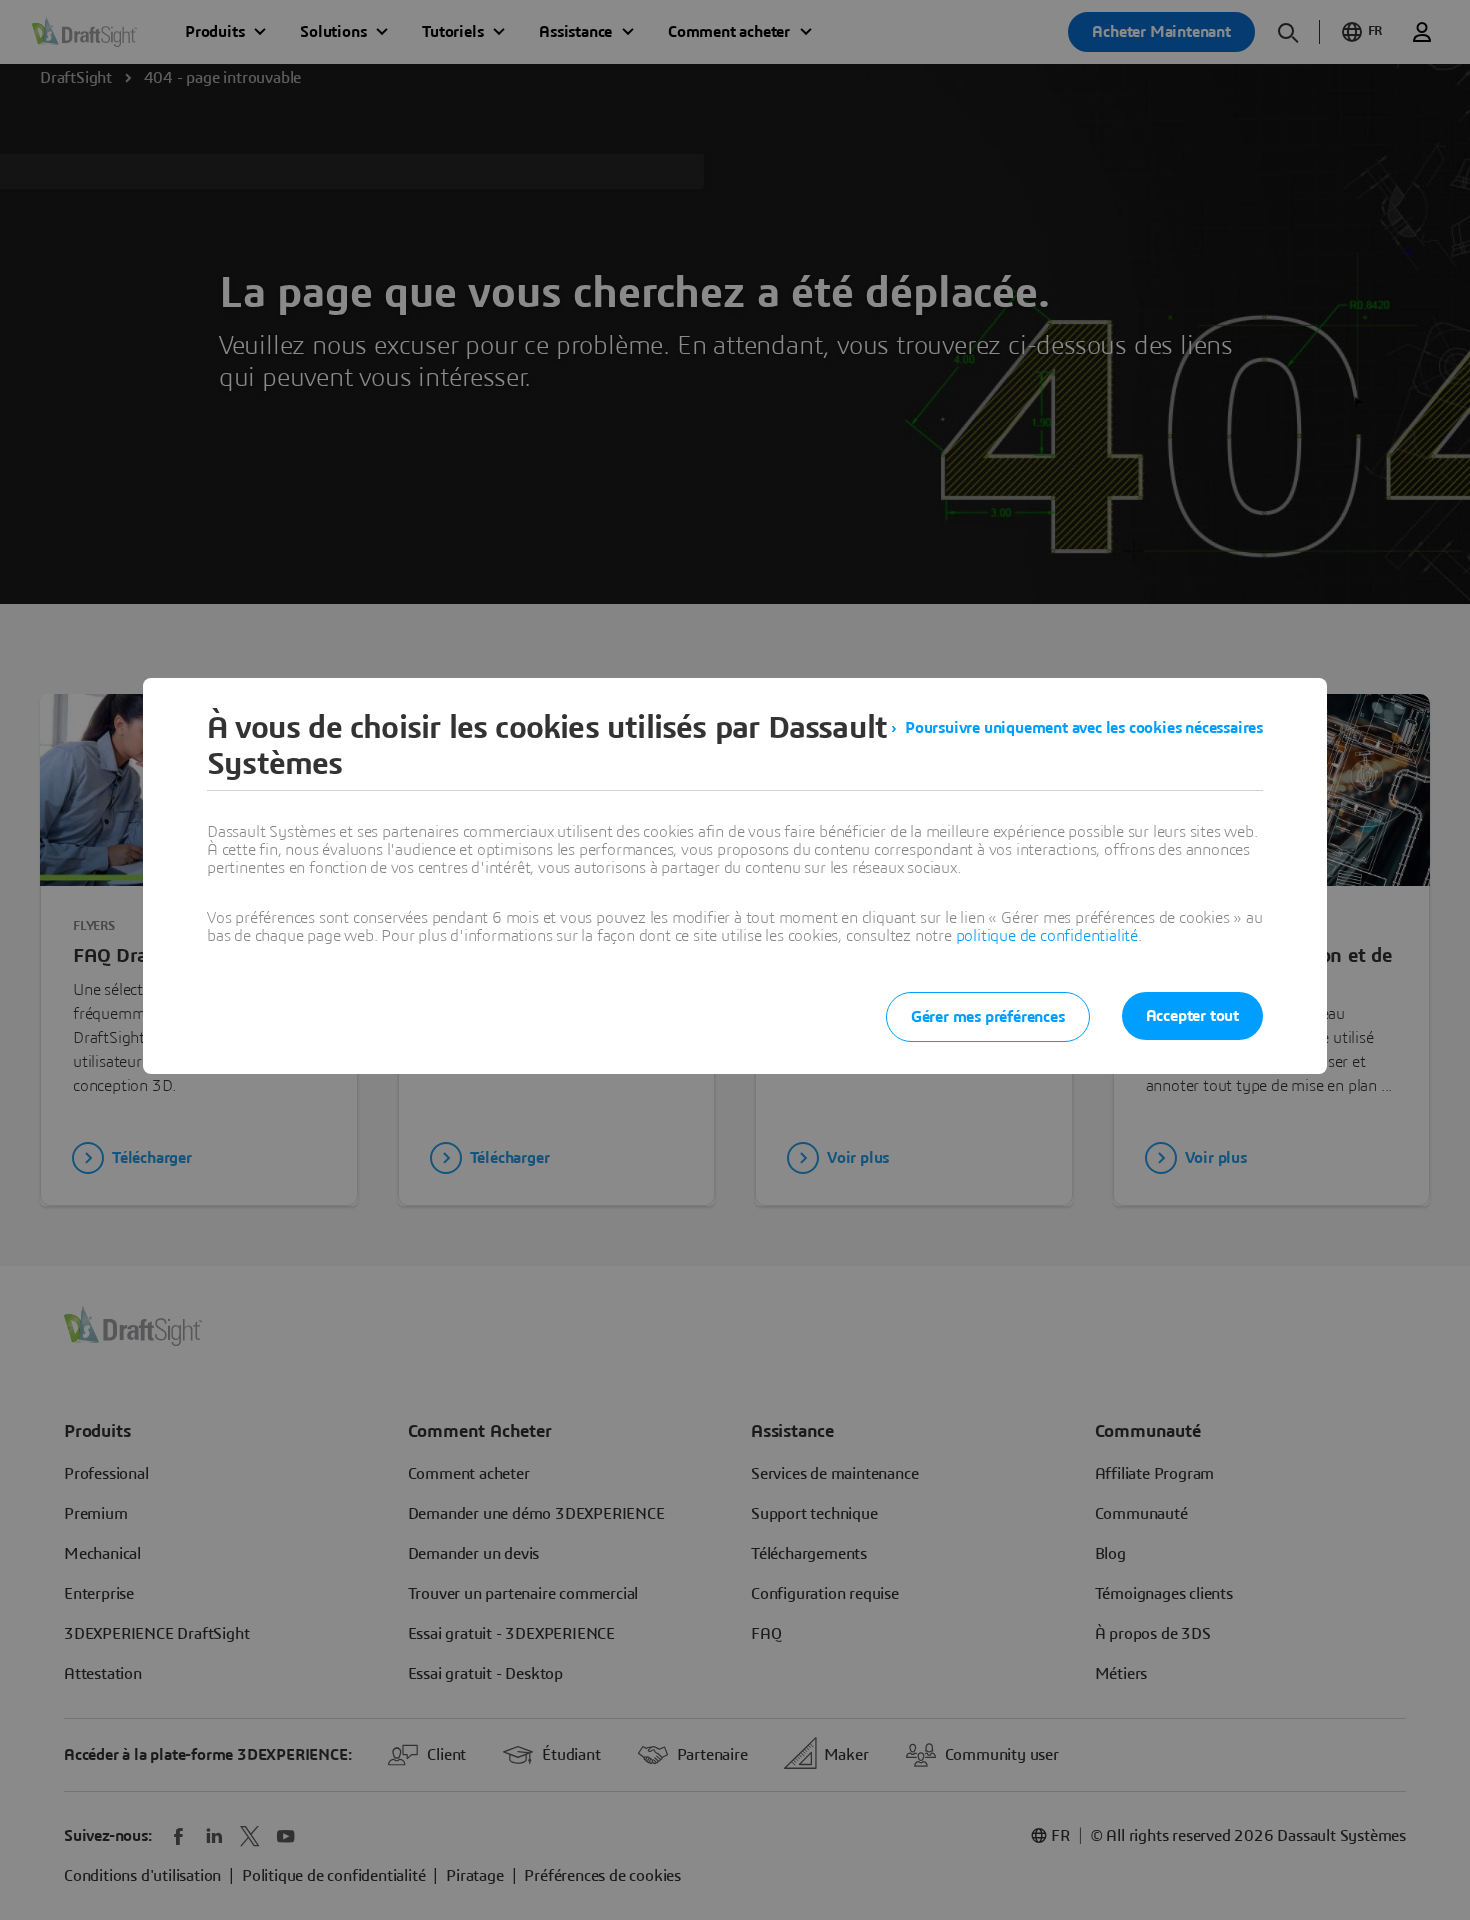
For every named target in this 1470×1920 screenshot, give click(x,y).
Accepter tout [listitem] (1192, 1016)
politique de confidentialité (1047, 936)
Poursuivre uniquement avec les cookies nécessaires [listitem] (1084, 728)
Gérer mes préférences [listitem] (988, 1017)
